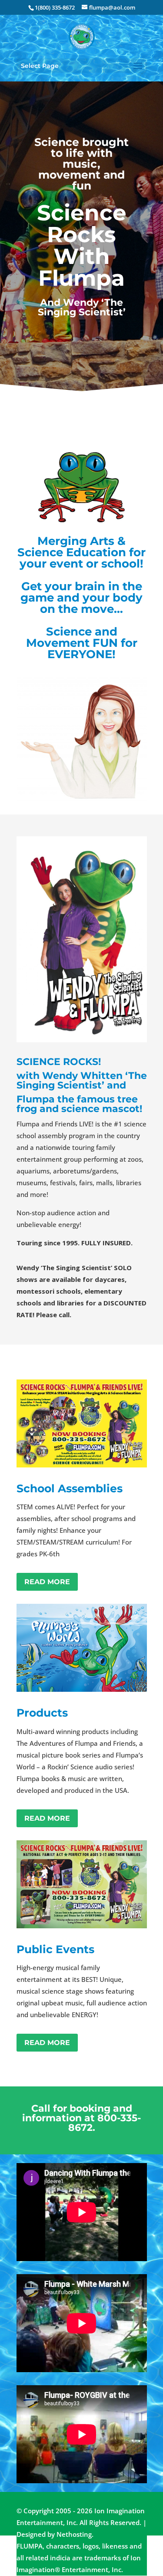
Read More (47, 1582)
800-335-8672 (105, 2123)
